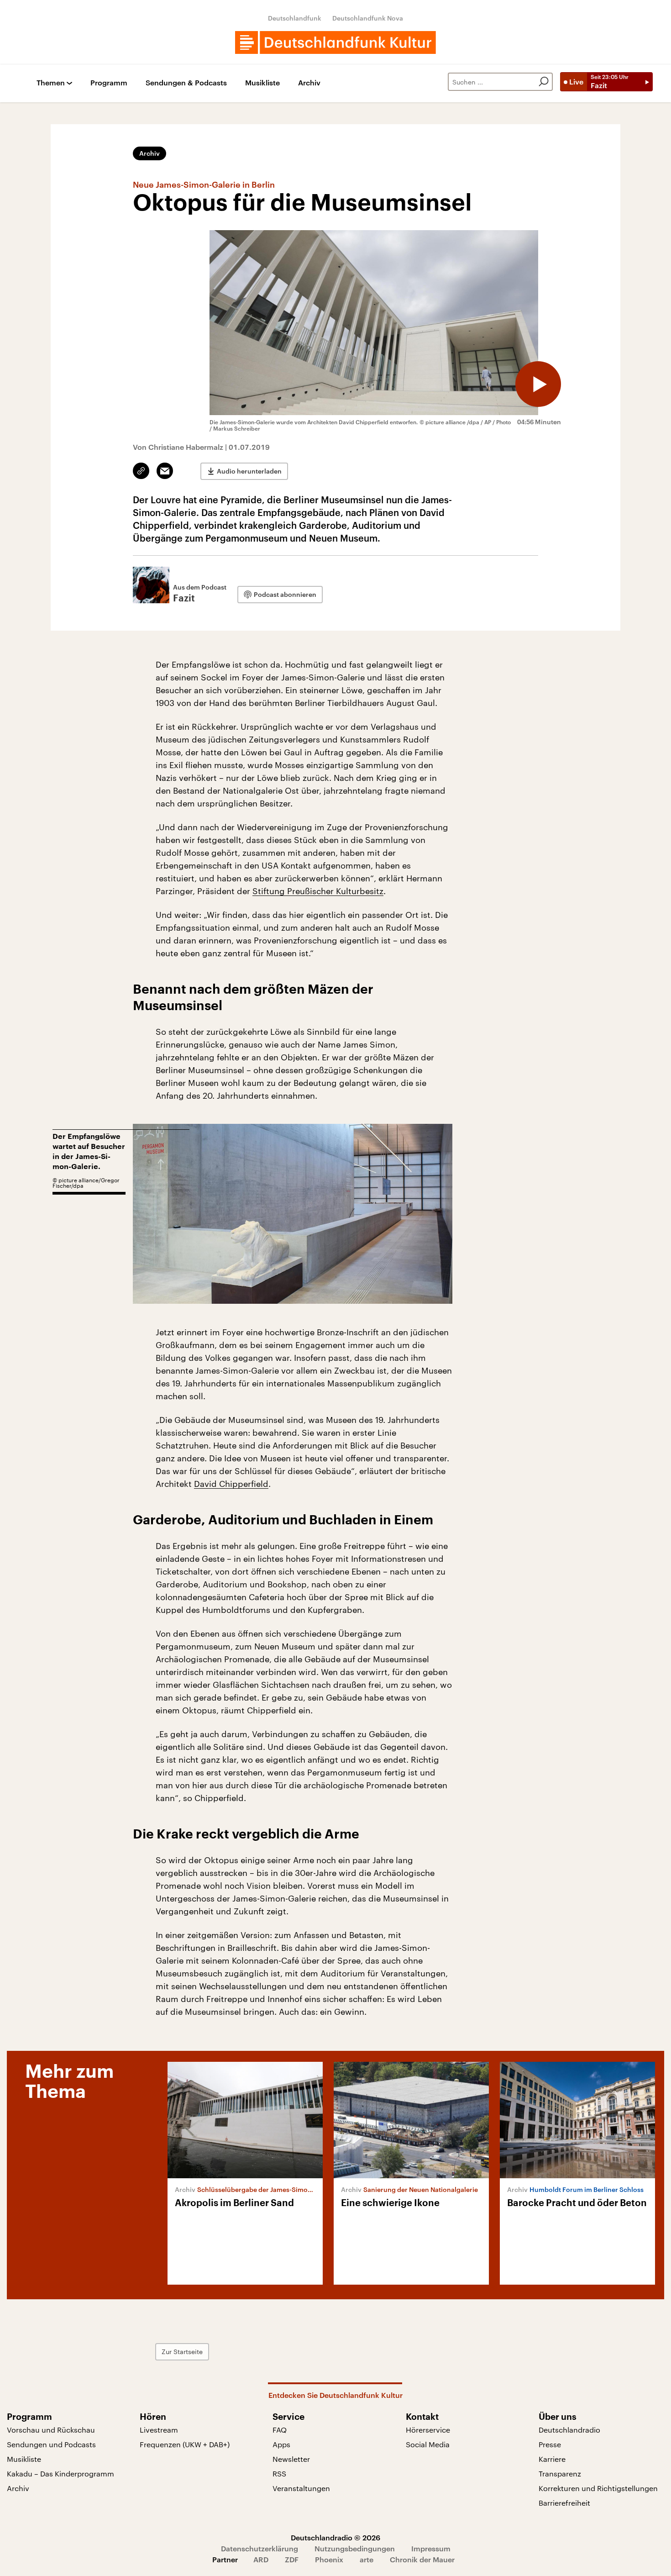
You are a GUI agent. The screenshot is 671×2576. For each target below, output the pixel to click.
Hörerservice (428, 2430)
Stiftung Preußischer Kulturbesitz (318, 891)
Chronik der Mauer (422, 2559)
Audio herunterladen (249, 471)
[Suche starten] (544, 82)
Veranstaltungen (301, 2488)
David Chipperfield (231, 1484)
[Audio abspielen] (538, 384)
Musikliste (262, 83)
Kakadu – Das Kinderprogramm (60, 2473)
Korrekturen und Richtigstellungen (598, 2488)
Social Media (428, 2444)
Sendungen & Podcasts (186, 83)
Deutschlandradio (569, 2430)
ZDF (292, 2559)
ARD (261, 2559)
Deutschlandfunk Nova (368, 18)
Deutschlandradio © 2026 (335, 2537)
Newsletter (291, 2459)
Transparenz (560, 2473)
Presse (550, 2444)
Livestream (159, 2430)
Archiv (309, 83)
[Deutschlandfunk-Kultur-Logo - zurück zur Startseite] (335, 42)
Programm (109, 83)
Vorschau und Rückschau (51, 2430)
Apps (281, 2444)
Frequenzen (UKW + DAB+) (185, 2444)
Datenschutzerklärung (259, 2548)
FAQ (280, 2430)
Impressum (431, 2548)
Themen (51, 83)
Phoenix (329, 2559)
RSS (279, 2473)
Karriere (552, 2459)
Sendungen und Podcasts (51, 2444)
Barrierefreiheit (564, 2503)
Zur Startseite (182, 2352)
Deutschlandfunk (295, 18)
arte (367, 2559)
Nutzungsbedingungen (355, 2548)
